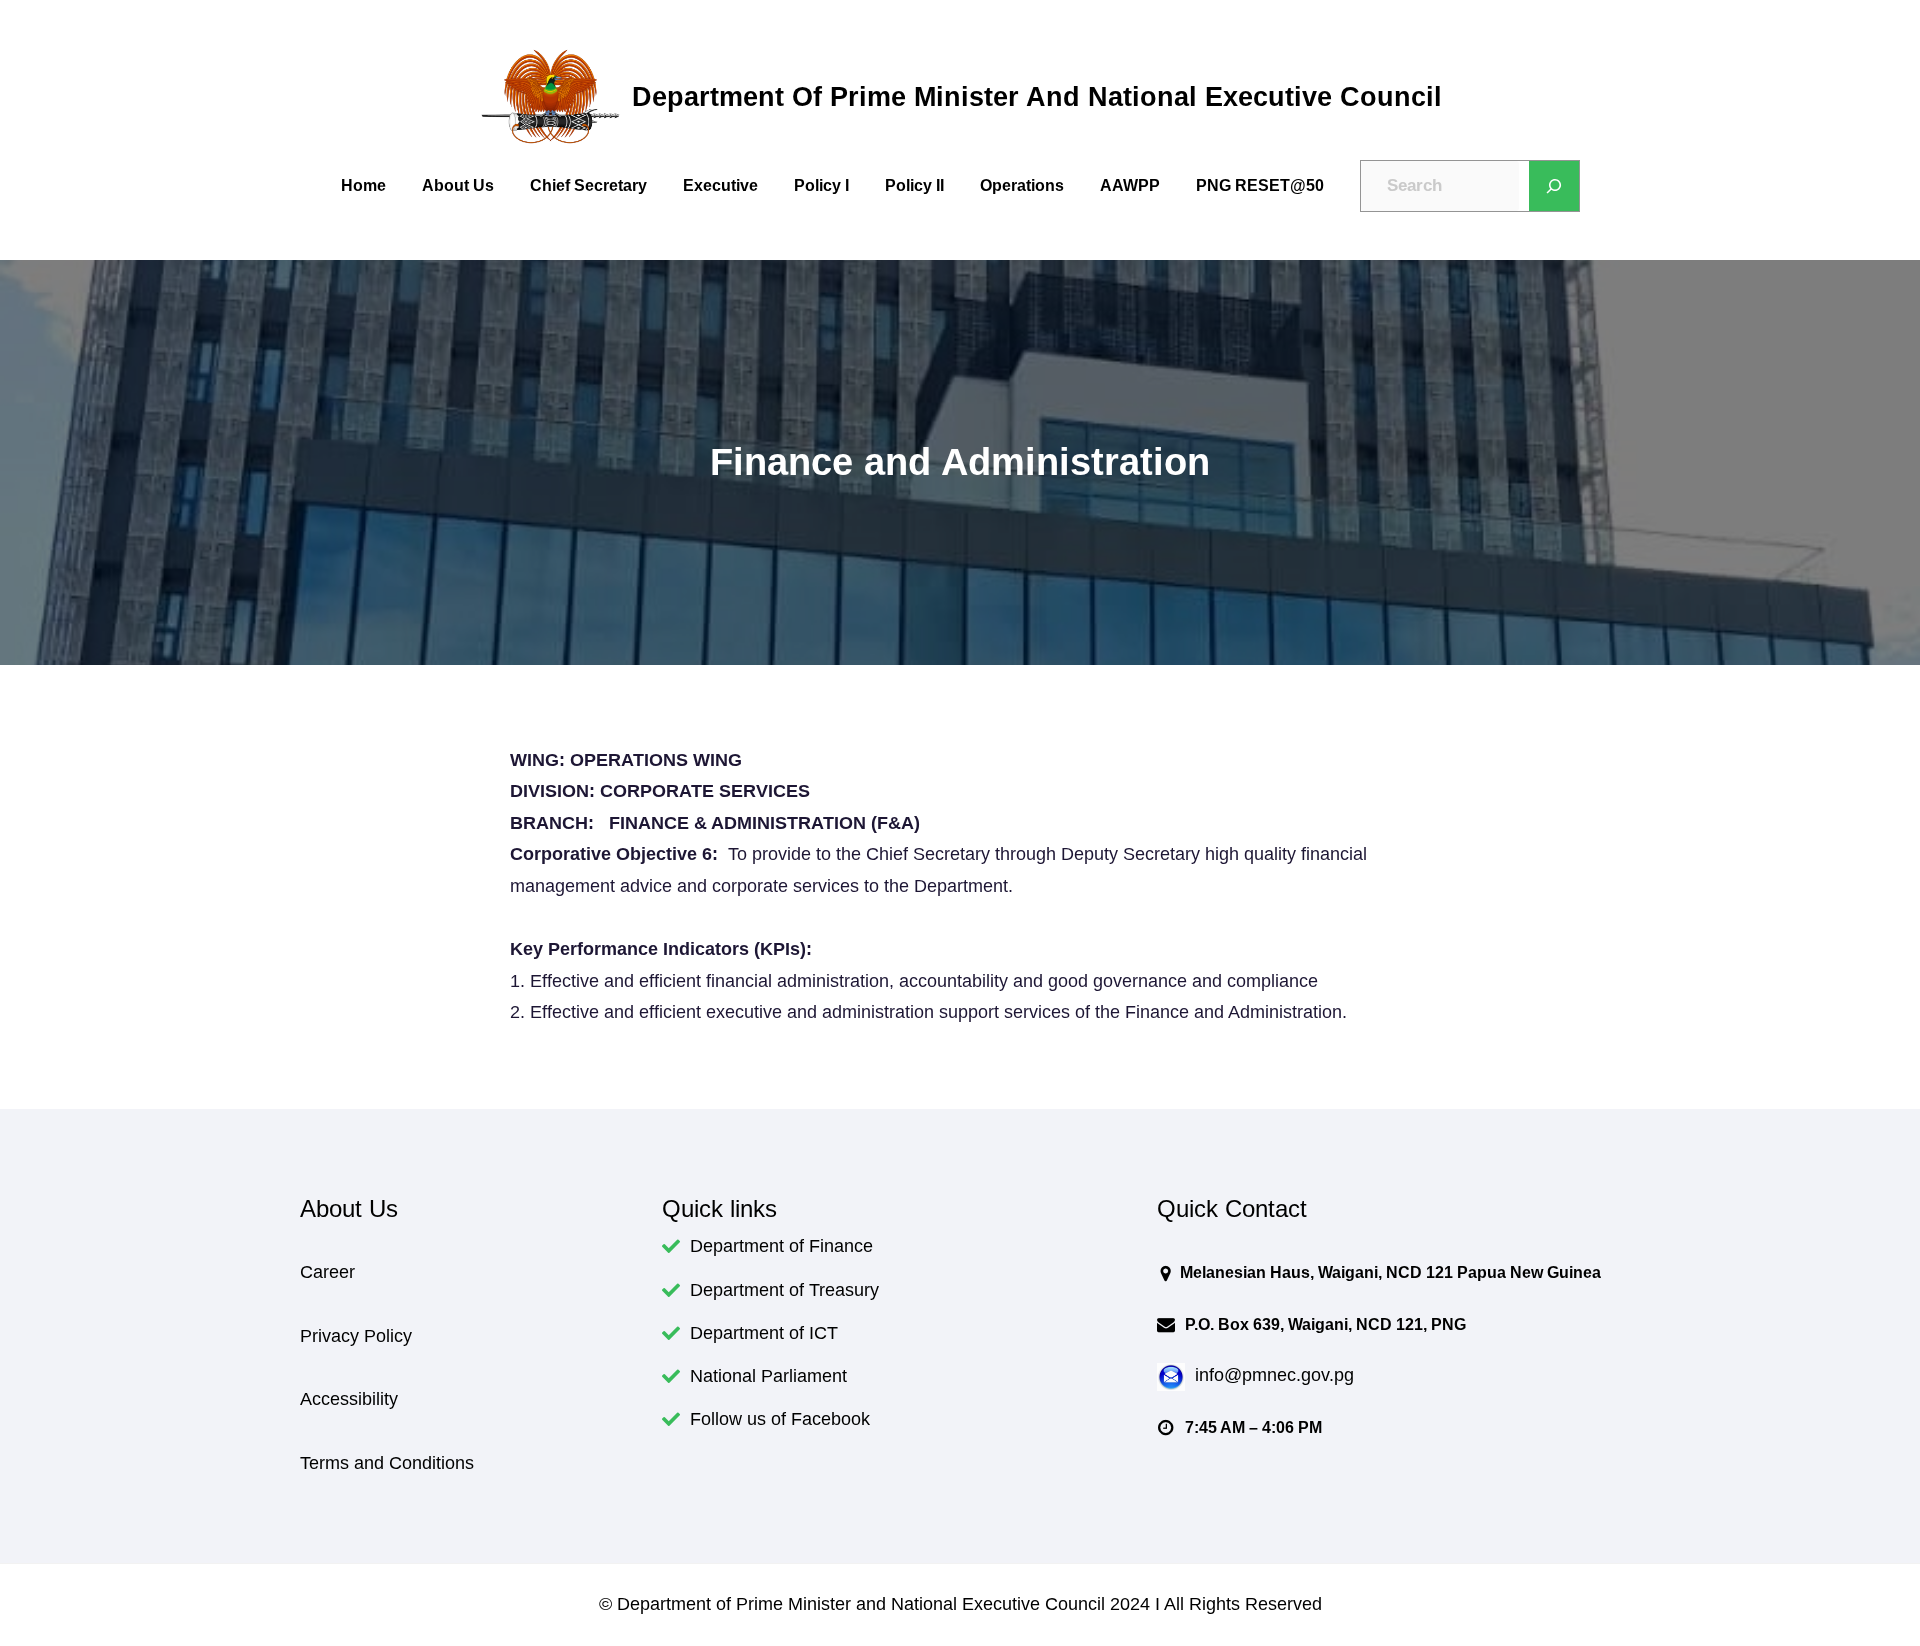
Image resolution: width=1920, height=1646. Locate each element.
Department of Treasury (784, 1290)
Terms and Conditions (387, 1463)
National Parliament (768, 1376)
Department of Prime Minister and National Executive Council (1037, 96)
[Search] (1554, 186)
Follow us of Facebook (780, 1419)
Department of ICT (764, 1333)
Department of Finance (781, 1246)
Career (327, 1272)
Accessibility (349, 1399)
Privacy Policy (356, 1336)
